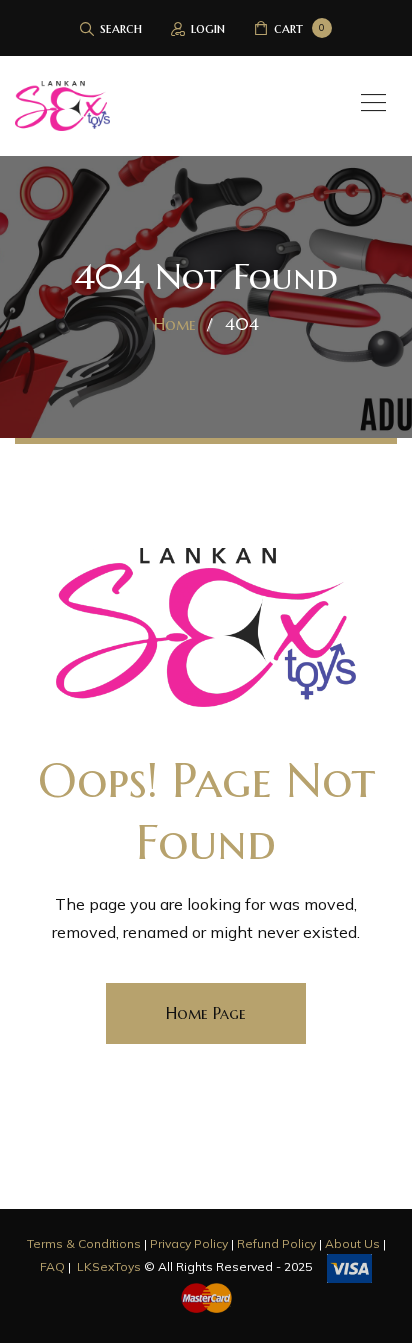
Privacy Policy (189, 1243)
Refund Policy (276, 1243)
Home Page (206, 1013)
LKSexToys (109, 1267)
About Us (352, 1243)
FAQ (52, 1267)
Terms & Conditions (84, 1243)
